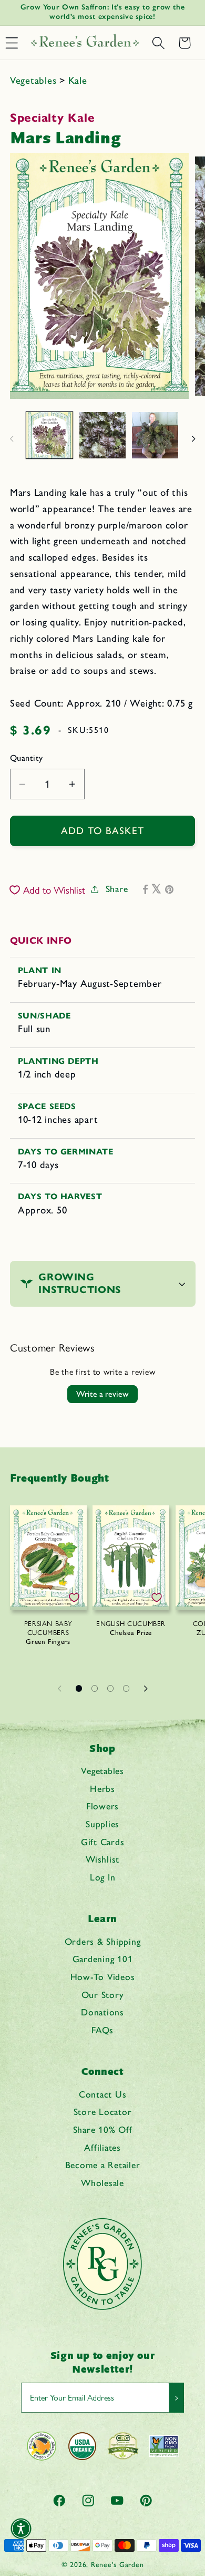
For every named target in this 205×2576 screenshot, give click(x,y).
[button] (158, 43)
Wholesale (102, 2183)
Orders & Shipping (103, 1941)
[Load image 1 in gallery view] (49, 435)
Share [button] (117, 889)
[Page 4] (126, 1688)
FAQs (102, 2030)
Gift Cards (103, 1842)
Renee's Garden (117, 2564)
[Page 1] (79, 1688)
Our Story (103, 1995)
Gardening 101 (103, 1959)
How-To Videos (103, 1977)
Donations (102, 2012)
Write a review (102, 1394)
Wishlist (102, 1859)
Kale (78, 80)
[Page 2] (95, 1688)
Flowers (102, 1806)
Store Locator (103, 2112)
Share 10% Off (103, 2129)
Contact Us (103, 2094)
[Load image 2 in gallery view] (102, 435)
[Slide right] (193, 438)
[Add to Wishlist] (74, 1598)
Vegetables (35, 80)
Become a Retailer (103, 2165)
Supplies (102, 1824)
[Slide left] (12, 438)
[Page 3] (110, 1688)
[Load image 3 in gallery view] (155, 435)
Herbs (102, 1789)
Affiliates (102, 2147)
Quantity (27, 758)
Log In (103, 1877)
